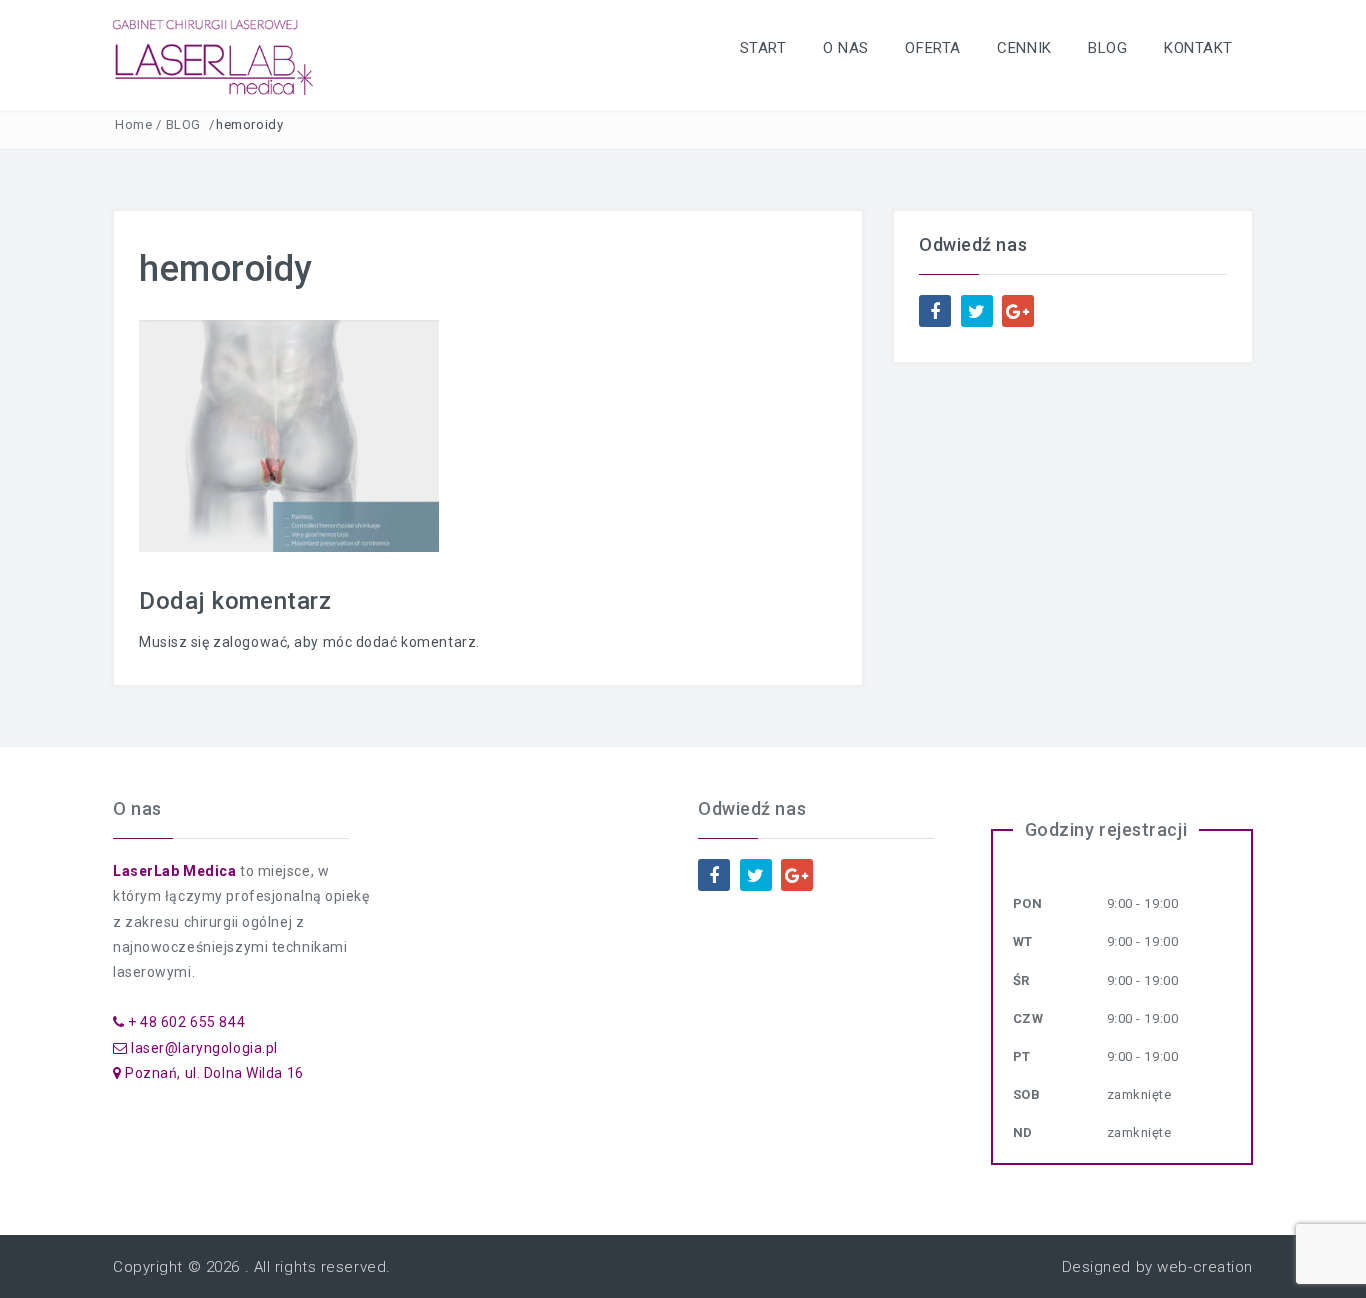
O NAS (846, 48)
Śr (1021, 980)
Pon (1028, 903)
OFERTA (932, 48)
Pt (1022, 1056)
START (763, 48)
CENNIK (1024, 48)
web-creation (1205, 1267)
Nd (1023, 1132)
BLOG (1107, 48)
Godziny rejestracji (1106, 829)
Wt (1023, 941)
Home (133, 124)
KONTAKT (1198, 48)
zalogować (250, 642)
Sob (1027, 1094)
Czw (1028, 1018)
